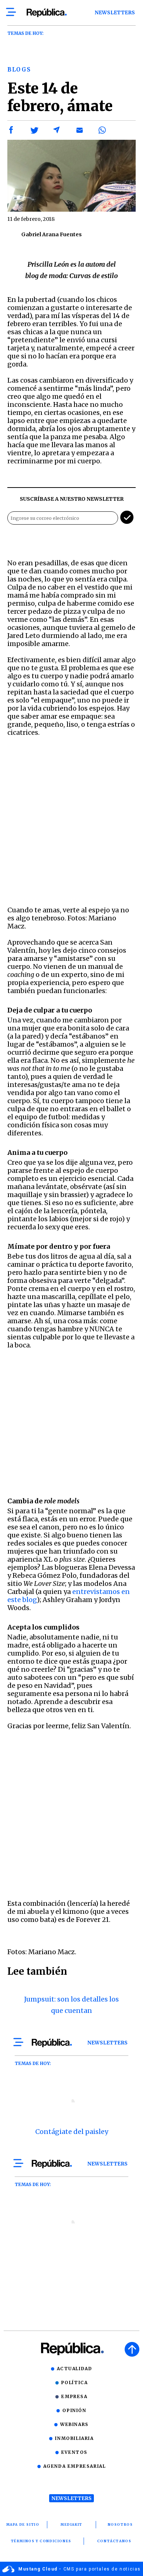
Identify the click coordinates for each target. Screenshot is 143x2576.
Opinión (74, 2410)
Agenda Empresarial (75, 2466)
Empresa (74, 2396)
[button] (11, 130)
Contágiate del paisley (72, 2132)
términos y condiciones (41, 2541)
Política (75, 2382)
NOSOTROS (120, 2524)
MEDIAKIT (71, 2524)
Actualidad (75, 2369)
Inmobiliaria (74, 2438)
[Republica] (46, 13)
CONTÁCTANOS (114, 2541)
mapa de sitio (23, 2524)
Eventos (74, 2452)
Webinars (74, 2424)
